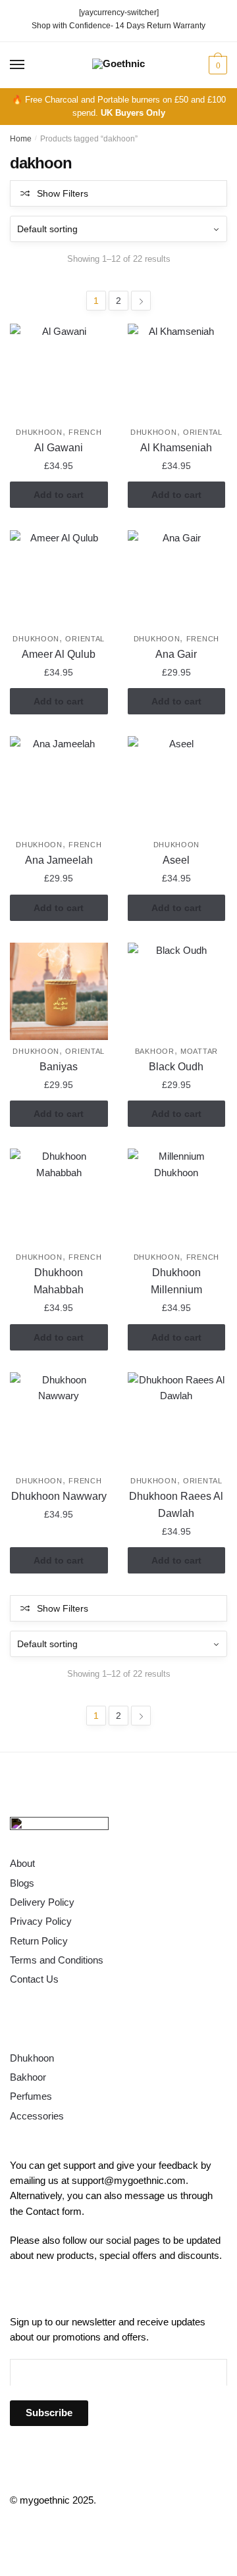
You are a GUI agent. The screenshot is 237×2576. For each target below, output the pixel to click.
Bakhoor (155, 1051)
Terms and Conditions (57, 1960)
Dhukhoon (39, 432)
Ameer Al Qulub (59, 654)
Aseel (176, 860)
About (22, 1863)
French (85, 432)
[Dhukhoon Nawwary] (59, 1421)
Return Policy (39, 1941)
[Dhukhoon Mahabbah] (59, 1198)
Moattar (199, 1051)
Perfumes (31, 2096)
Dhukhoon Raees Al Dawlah (176, 1505)
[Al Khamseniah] (177, 373)
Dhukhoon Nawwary (59, 1496)
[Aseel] (177, 785)
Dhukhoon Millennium (176, 1281)
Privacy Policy (41, 1921)
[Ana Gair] (177, 579)
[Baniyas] (59, 992)
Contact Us (34, 1979)
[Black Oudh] (177, 992)
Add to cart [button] (59, 495)
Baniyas (59, 1067)
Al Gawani (59, 448)
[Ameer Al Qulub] (59, 579)
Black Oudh (176, 1067)
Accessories (37, 2116)
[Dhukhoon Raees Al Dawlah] (177, 1421)
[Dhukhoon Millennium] (177, 1198)
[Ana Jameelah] (59, 785)
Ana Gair (176, 654)
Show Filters (63, 193)
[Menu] (18, 65)
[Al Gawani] (59, 373)
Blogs (22, 1883)
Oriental (203, 432)
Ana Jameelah (59, 860)
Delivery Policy (42, 1902)
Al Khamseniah (176, 448)
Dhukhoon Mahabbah (59, 1281)
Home (21, 139)
